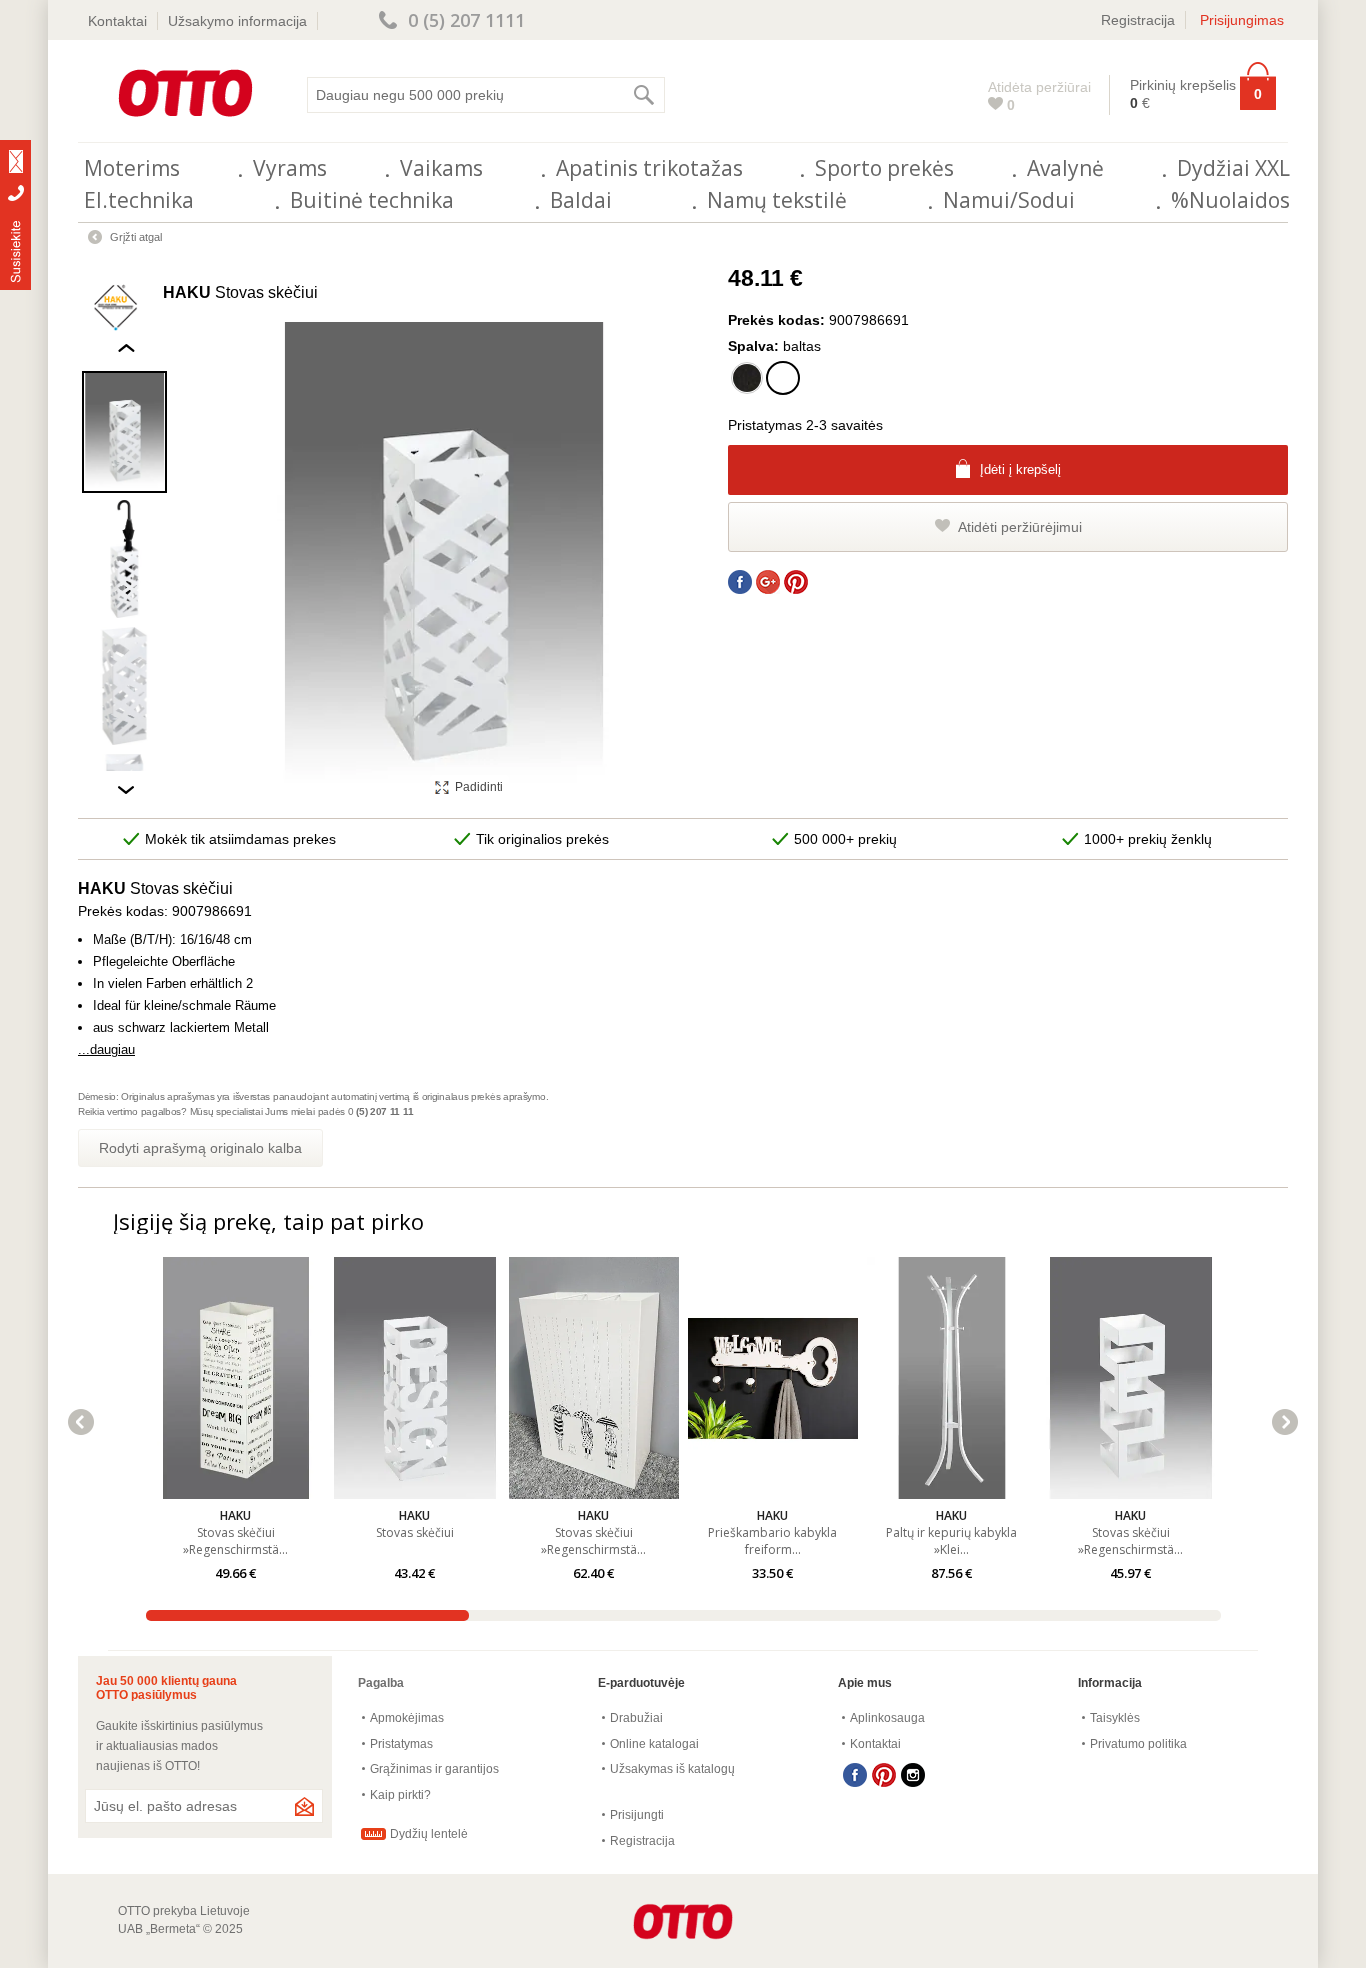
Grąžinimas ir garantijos (434, 1769)
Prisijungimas (1242, 20)
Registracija (1138, 20)
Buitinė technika (372, 200)
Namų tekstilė (777, 200)
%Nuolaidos (1230, 200)
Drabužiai (636, 1718)
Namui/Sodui (1009, 200)
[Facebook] (855, 1775)
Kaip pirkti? (400, 1795)
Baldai (581, 200)
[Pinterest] (884, 1775)
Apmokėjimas (407, 1718)
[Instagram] (913, 1775)
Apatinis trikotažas (649, 168)
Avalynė (1065, 168)
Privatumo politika (1138, 1744)
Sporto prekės (884, 168)
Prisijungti (637, 1815)
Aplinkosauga (887, 1718)
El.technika (139, 200)
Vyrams (290, 168)
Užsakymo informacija (237, 21)
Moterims (132, 168)
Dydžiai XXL (1233, 168)
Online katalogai (654, 1744)
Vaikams (441, 168)
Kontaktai (117, 21)
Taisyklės (1115, 1718)
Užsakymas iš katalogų (672, 1769)
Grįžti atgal (136, 237)
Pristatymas (401, 1744)
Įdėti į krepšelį (1020, 469)
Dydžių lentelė (429, 1834)
